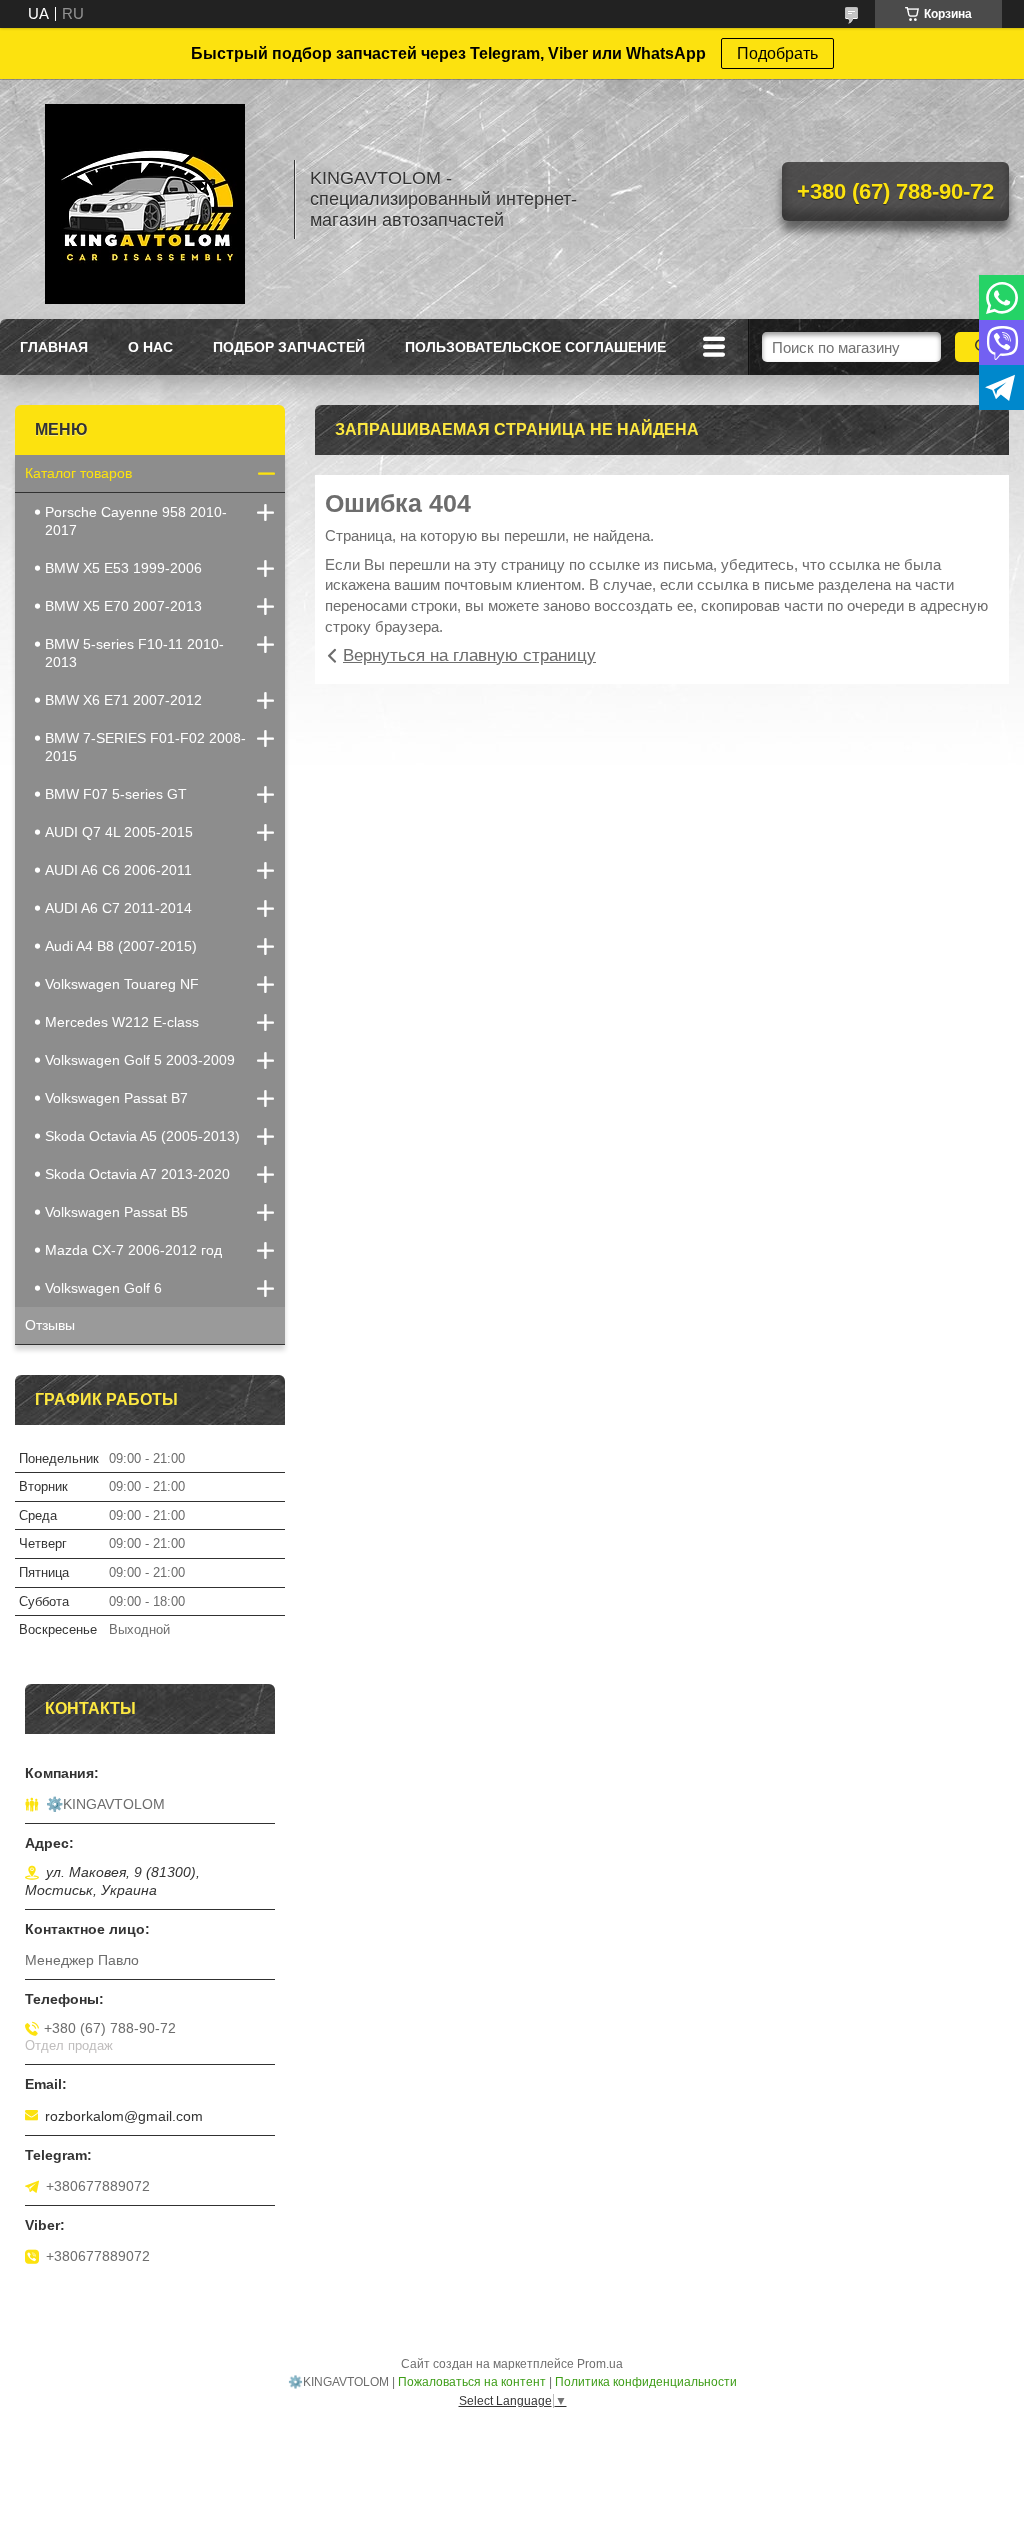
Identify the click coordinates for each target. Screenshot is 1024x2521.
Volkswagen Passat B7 (116, 1098)
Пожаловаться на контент (472, 2382)
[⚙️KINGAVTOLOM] (145, 199)
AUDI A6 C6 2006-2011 (118, 870)
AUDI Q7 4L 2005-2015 (119, 832)
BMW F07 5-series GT (116, 794)
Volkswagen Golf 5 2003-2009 (140, 1060)
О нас (150, 347)
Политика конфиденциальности (646, 2382)
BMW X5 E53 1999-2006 (123, 568)
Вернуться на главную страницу (469, 655)
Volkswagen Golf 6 (103, 1288)
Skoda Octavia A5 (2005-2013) (142, 1136)
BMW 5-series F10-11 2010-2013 (134, 653)
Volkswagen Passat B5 (116, 1212)
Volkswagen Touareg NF (122, 984)
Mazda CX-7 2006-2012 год (133, 1250)
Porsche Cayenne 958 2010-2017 (136, 521)
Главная (54, 347)
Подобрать (777, 53)
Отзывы (50, 1325)
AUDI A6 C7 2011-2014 (118, 908)
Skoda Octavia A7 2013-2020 (137, 1174)
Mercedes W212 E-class (122, 1022)
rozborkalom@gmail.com (124, 2116)
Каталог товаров (78, 473)
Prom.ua (600, 2364)
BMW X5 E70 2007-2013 (123, 606)
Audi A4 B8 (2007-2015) (121, 946)
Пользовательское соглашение (535, 347)
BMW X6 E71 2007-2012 (123, 700)
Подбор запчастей (289, 347)
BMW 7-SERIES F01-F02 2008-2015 (145, 747)
